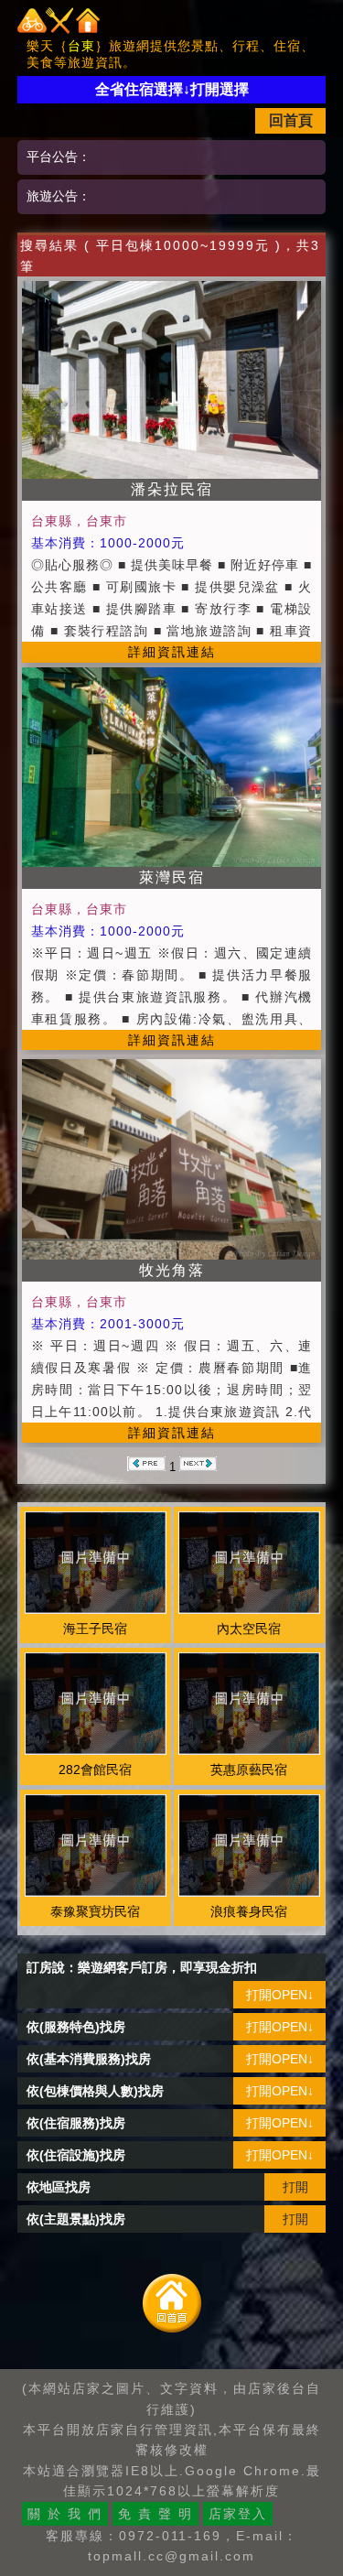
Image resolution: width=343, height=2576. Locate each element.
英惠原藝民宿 (249, 1770)
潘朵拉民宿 (172, 489)
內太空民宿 (249, 1629)
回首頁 (291, 120)
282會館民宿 (95, 1770)
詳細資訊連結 (172, 652)
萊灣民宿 (172, 877)
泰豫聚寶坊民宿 (95, 1911)
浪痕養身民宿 (249, 1911)
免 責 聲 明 (155, 2514)
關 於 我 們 (65, 2514)
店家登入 (238, 2514)
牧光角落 (172, 1270)
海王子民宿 (95, 1629)
